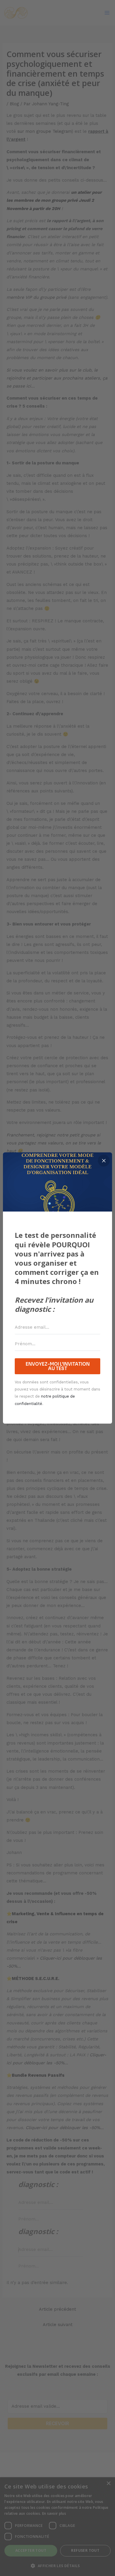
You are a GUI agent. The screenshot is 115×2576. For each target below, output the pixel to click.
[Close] (104, 1161)
